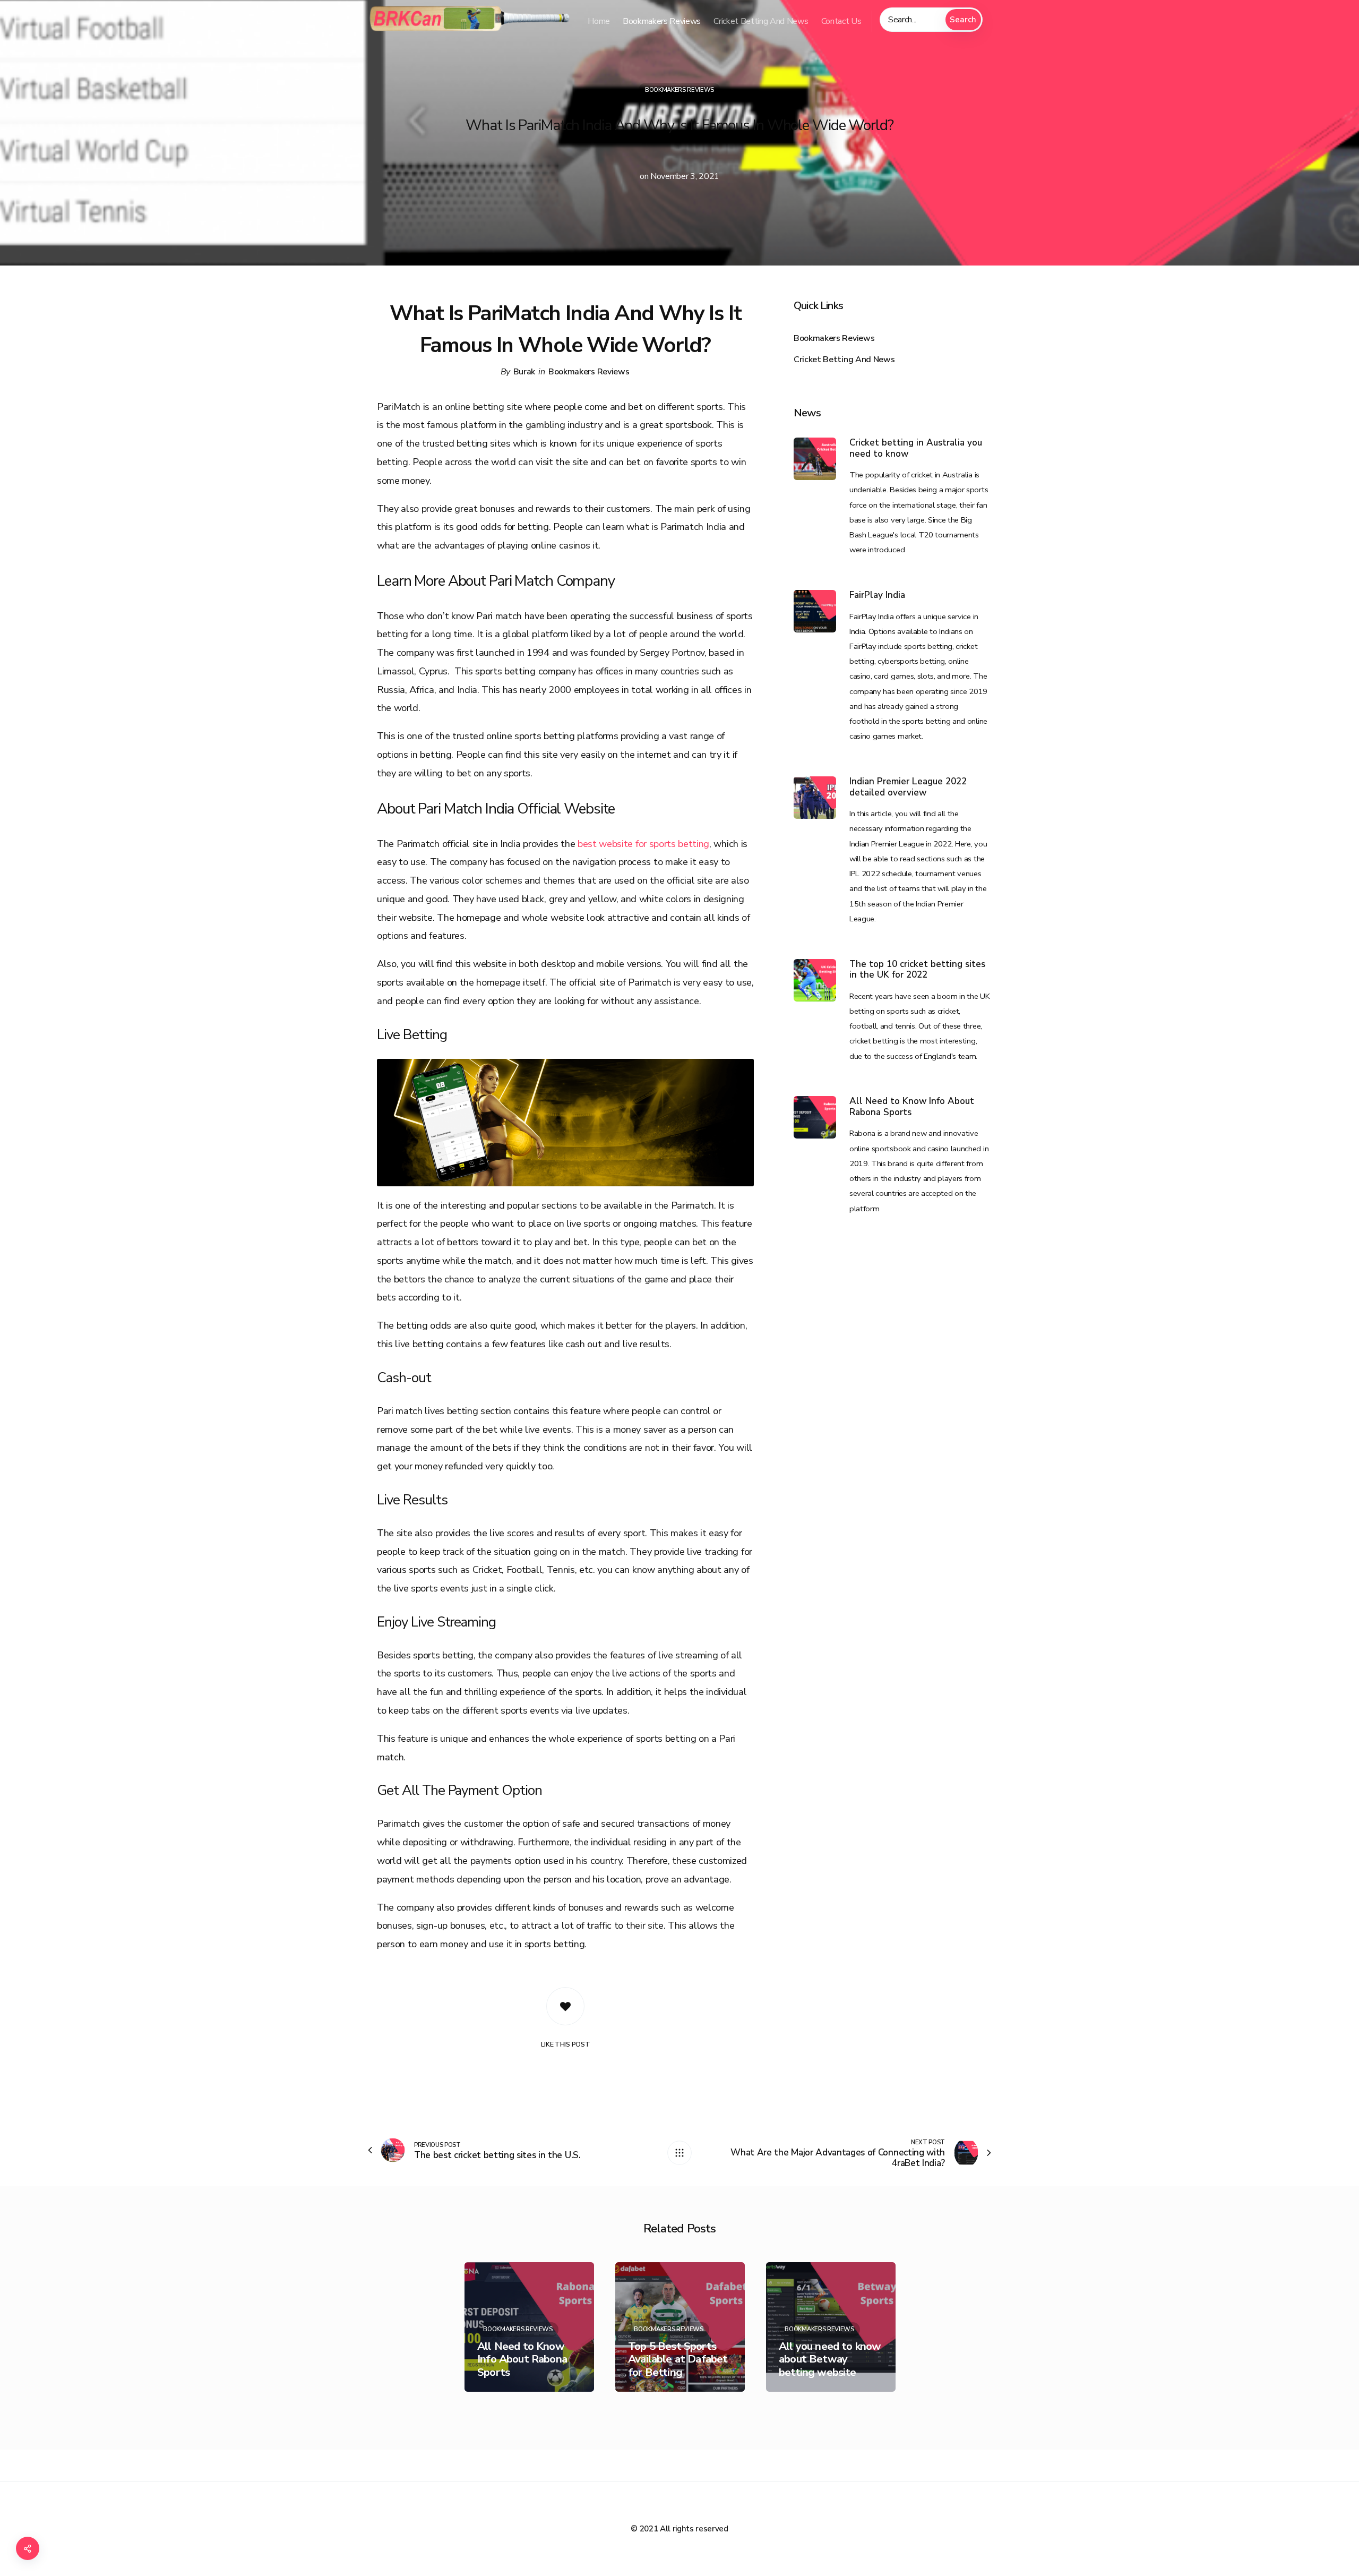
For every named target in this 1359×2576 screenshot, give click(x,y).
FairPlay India (877, 596)
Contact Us (841, 21)
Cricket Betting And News (761, 21)
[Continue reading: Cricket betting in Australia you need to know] (815, 459)
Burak (524, 372)
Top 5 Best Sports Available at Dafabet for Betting (527, 2359)
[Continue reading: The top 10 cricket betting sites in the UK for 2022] (815, 980)
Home (599, 21)
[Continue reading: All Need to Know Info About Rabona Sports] (815, 1117)
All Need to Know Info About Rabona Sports (912, 1107)
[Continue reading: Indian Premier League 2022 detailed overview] (815, 798)
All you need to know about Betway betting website (679, 2359)
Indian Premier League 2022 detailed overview (908, 787)
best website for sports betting (643, 844)
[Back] (679, 2153)
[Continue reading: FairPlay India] (815, 611)
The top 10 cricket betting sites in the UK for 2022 (917, 970)
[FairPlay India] (831, 2327)
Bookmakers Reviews (662, 21)
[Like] (565, 2006)
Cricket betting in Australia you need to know (916, 448)
